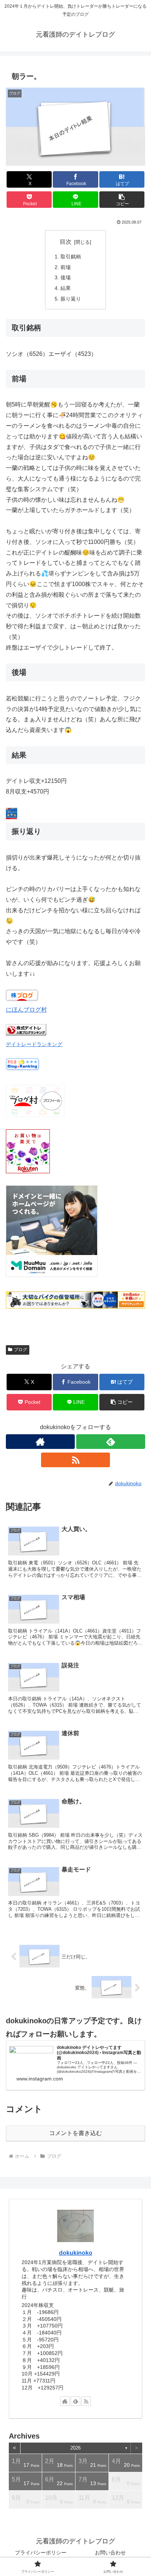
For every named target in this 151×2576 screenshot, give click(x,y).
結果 (66, 288)
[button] (122, 200)
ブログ (21, 1350)
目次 (66, 242)
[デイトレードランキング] (26, 1033)
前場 (66, 267)
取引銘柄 (71, 257)
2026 (75, 2448)
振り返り (71, 299)
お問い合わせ (110, 2553)
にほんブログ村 (26, 1010)
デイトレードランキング (34, 1044)
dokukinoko (76, 2253)
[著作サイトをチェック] (40, 1442)
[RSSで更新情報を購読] (75, 1460)
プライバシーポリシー (41, 2553)
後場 (66, 277)
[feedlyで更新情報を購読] (111, 1442)
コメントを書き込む (75, 2133)
